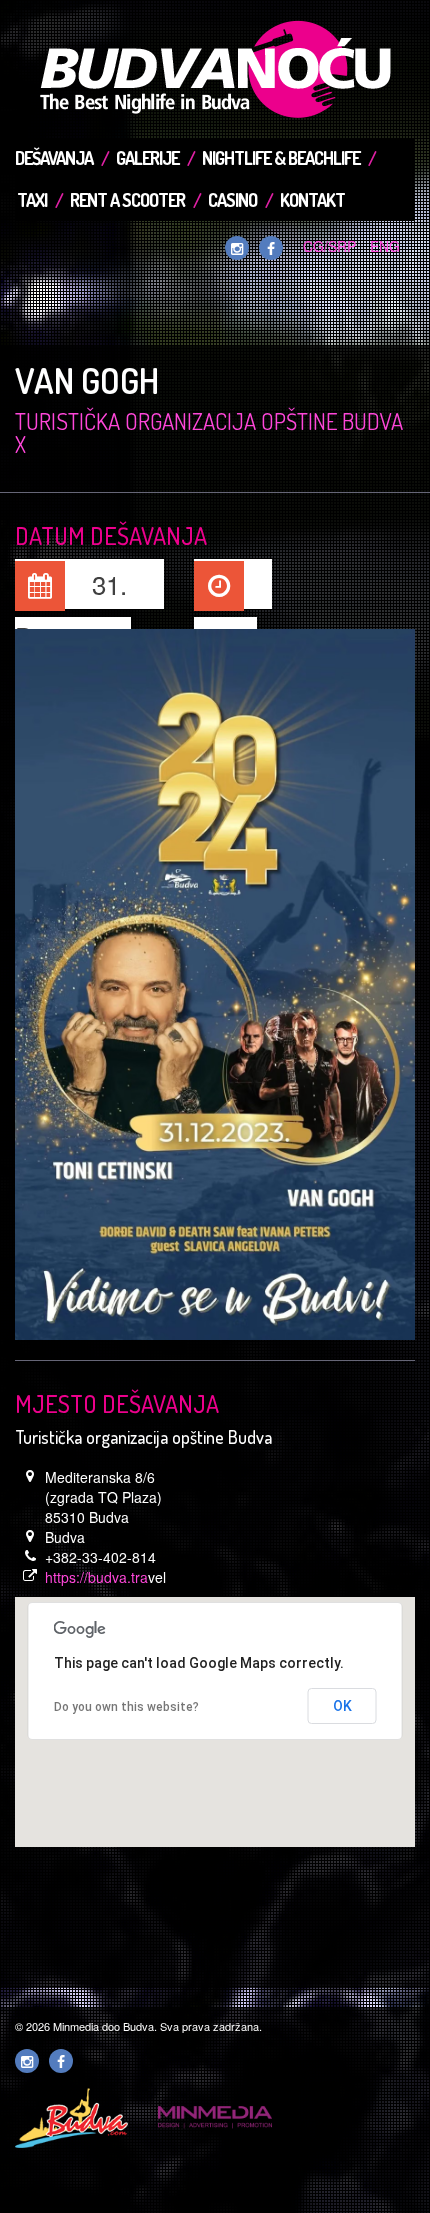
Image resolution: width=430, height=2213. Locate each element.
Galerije (147, 158)
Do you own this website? (126, 1707)
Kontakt (312, 200)
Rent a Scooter (127, 200)
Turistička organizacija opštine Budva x (209, 432)
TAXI (32, 200)
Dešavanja (54, 158)
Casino (232, 200)
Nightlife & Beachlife (281, 158)
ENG (385, 246)
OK (342, 1706)
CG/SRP (329, 246)
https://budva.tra (96, 1577)
